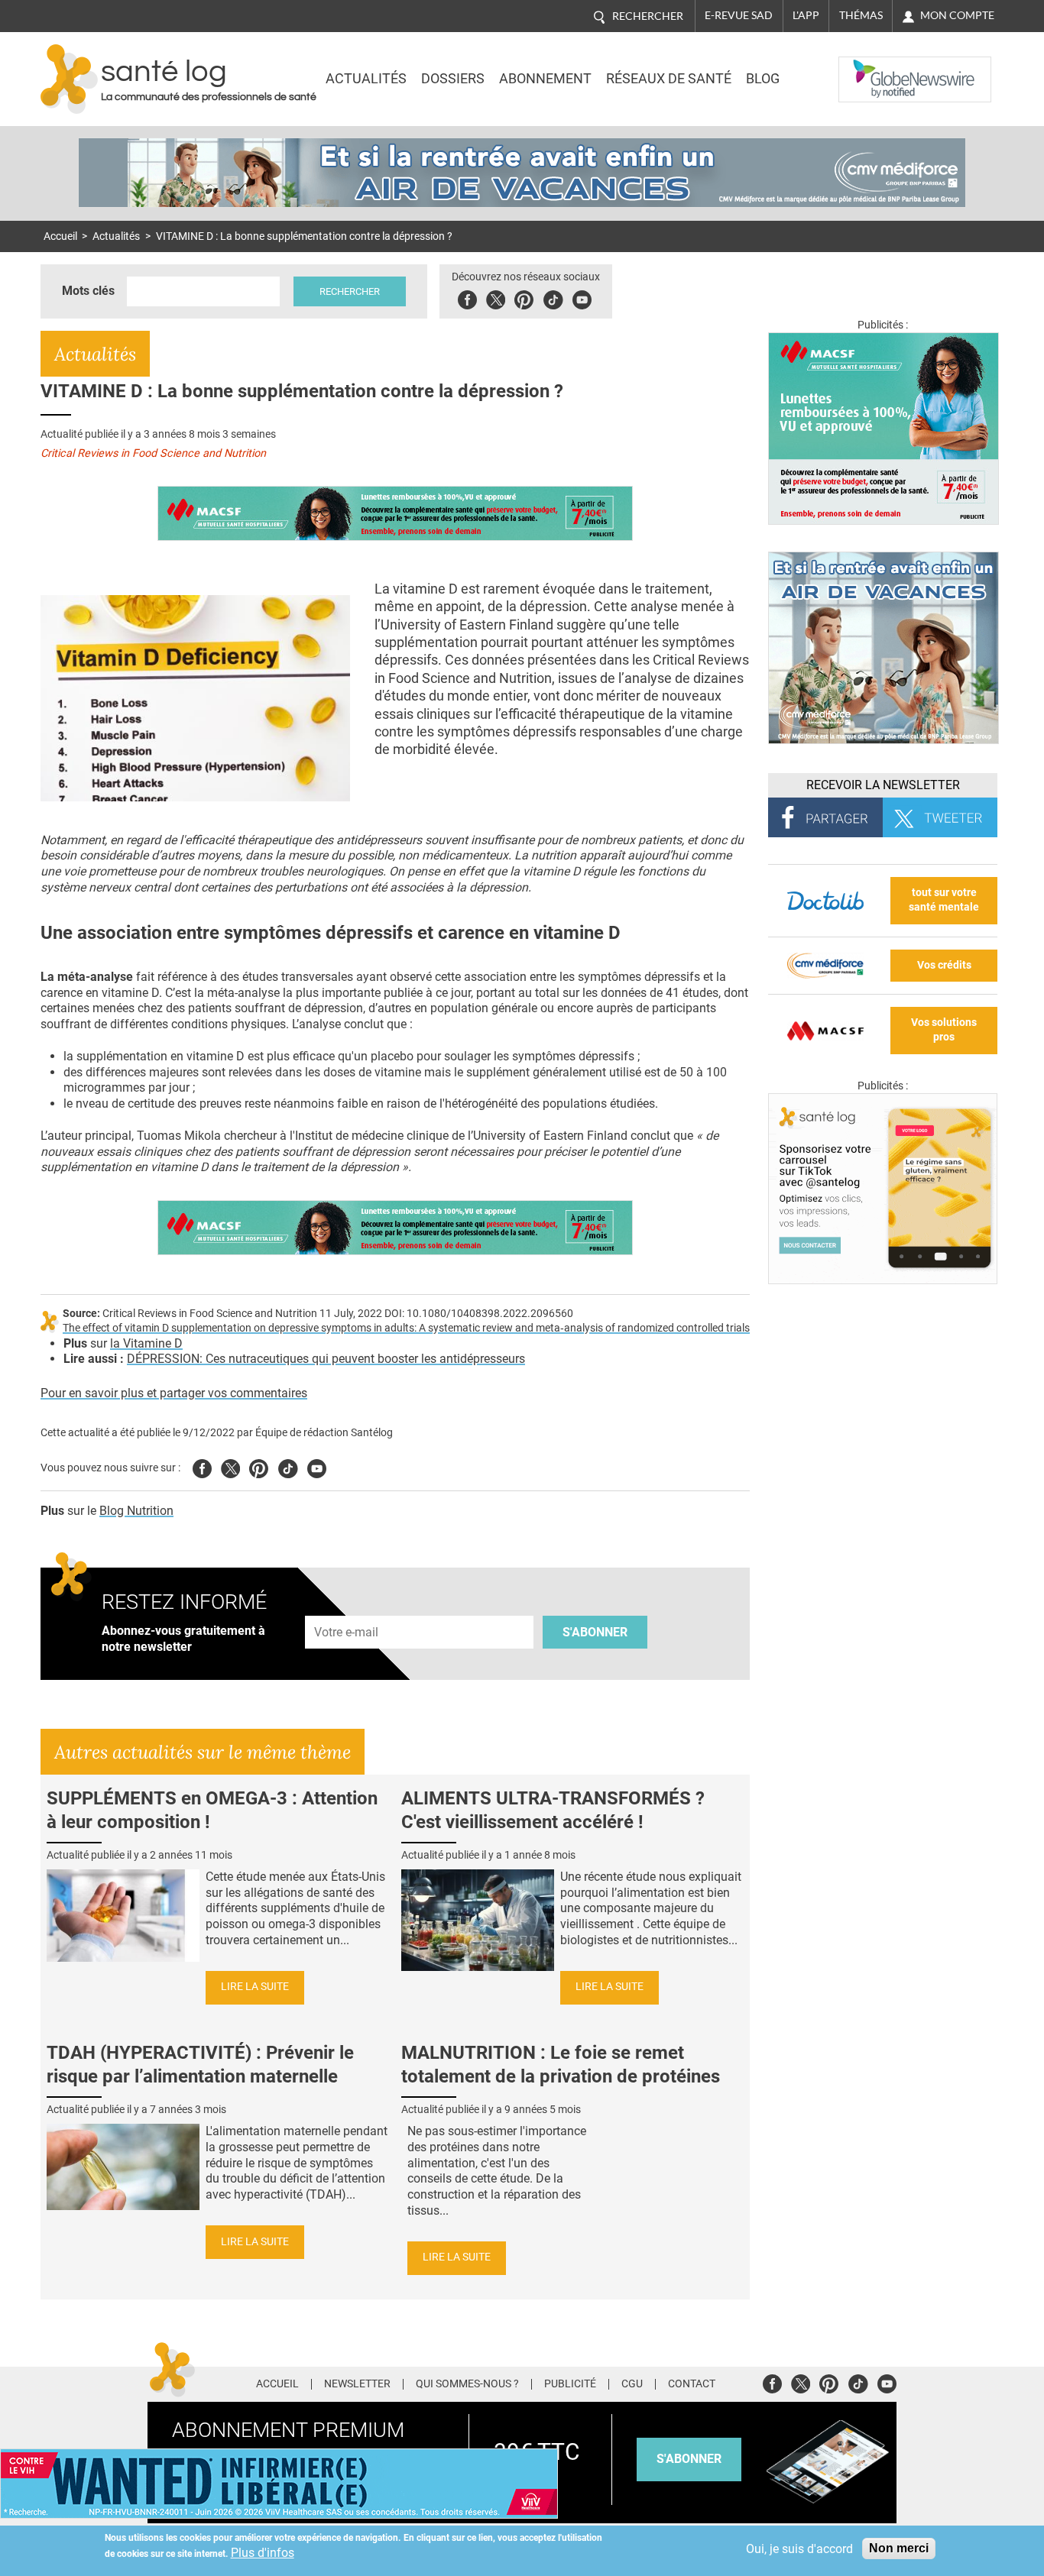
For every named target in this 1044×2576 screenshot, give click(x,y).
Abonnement (545, 79)
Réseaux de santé (669, 79)
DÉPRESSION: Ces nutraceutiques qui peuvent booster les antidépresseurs (326, 1359)
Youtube (317, 1466)
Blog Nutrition (136, 1511)
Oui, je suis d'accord (799, 2549)
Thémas (861, 15)
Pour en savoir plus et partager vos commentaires (174, 1393)
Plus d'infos (263, 2553)
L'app (806, 15)
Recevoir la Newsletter (883, 785)
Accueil (60, 236)
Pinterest (524, 298)
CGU (632, 2384)
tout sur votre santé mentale (944, 900)
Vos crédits (944, 965)
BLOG (763, 79)
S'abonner (595, 1632)
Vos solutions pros (944, 1030)
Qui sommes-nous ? (467, 2384)
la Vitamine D (146, 1343)
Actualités (366, 79)
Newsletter (357, 2384)
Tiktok (553, 298)
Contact (692, 2384)
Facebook (467, 298)
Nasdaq (869, 68)
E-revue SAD (739, 15)
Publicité (570, 2384)
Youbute (582, 298)
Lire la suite (255, 1987)
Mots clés (88, 291)
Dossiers (453, 79)
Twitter (496, 298)
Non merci (899, 2548)
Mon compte (957, 15)
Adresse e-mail (347, 1607)
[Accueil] (69, 79)
